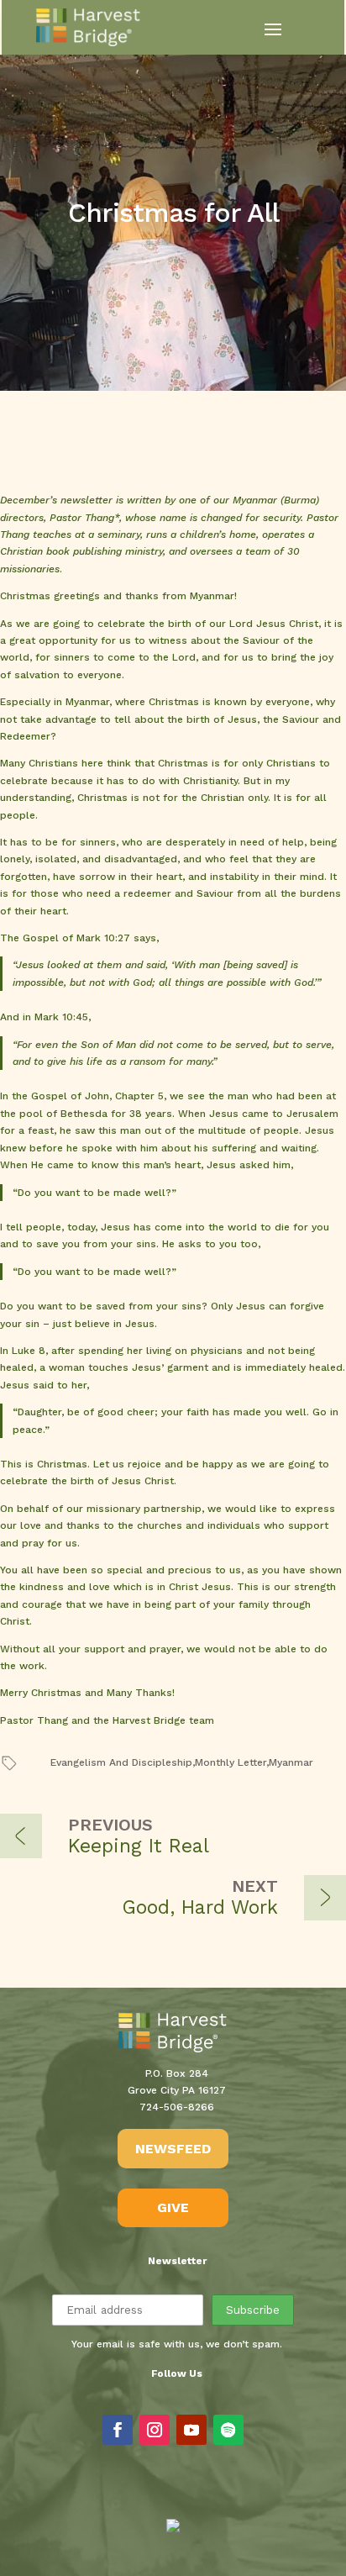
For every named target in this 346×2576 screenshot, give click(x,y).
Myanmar (291, 1762)
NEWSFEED (173, 2149)
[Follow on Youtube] (191, 2430)
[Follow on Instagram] (155, 2430)
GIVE (173, 2207)
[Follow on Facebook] (118, 2430)
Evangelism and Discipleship (121, 1762)
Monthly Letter (231, 1762)
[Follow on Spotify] (228, 2430)
